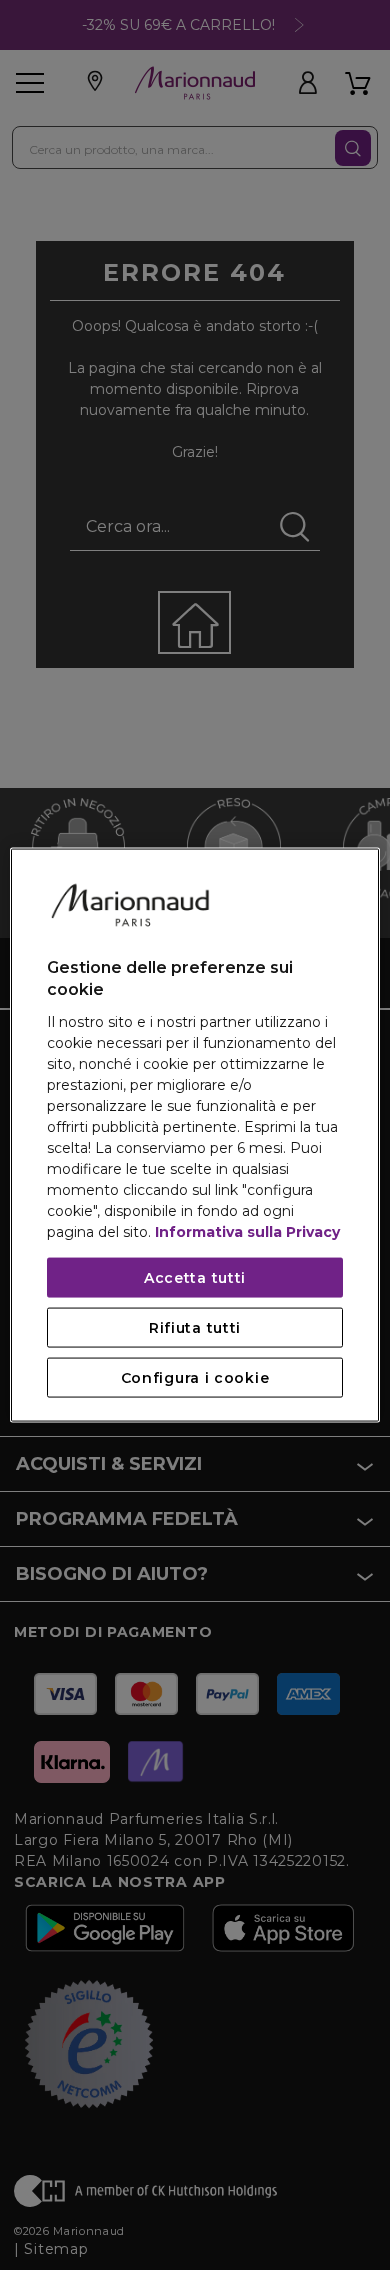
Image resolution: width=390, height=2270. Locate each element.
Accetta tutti (195, 1277)
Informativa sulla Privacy (247, 1231)
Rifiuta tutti (195, 1327)
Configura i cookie (195, 1377)
